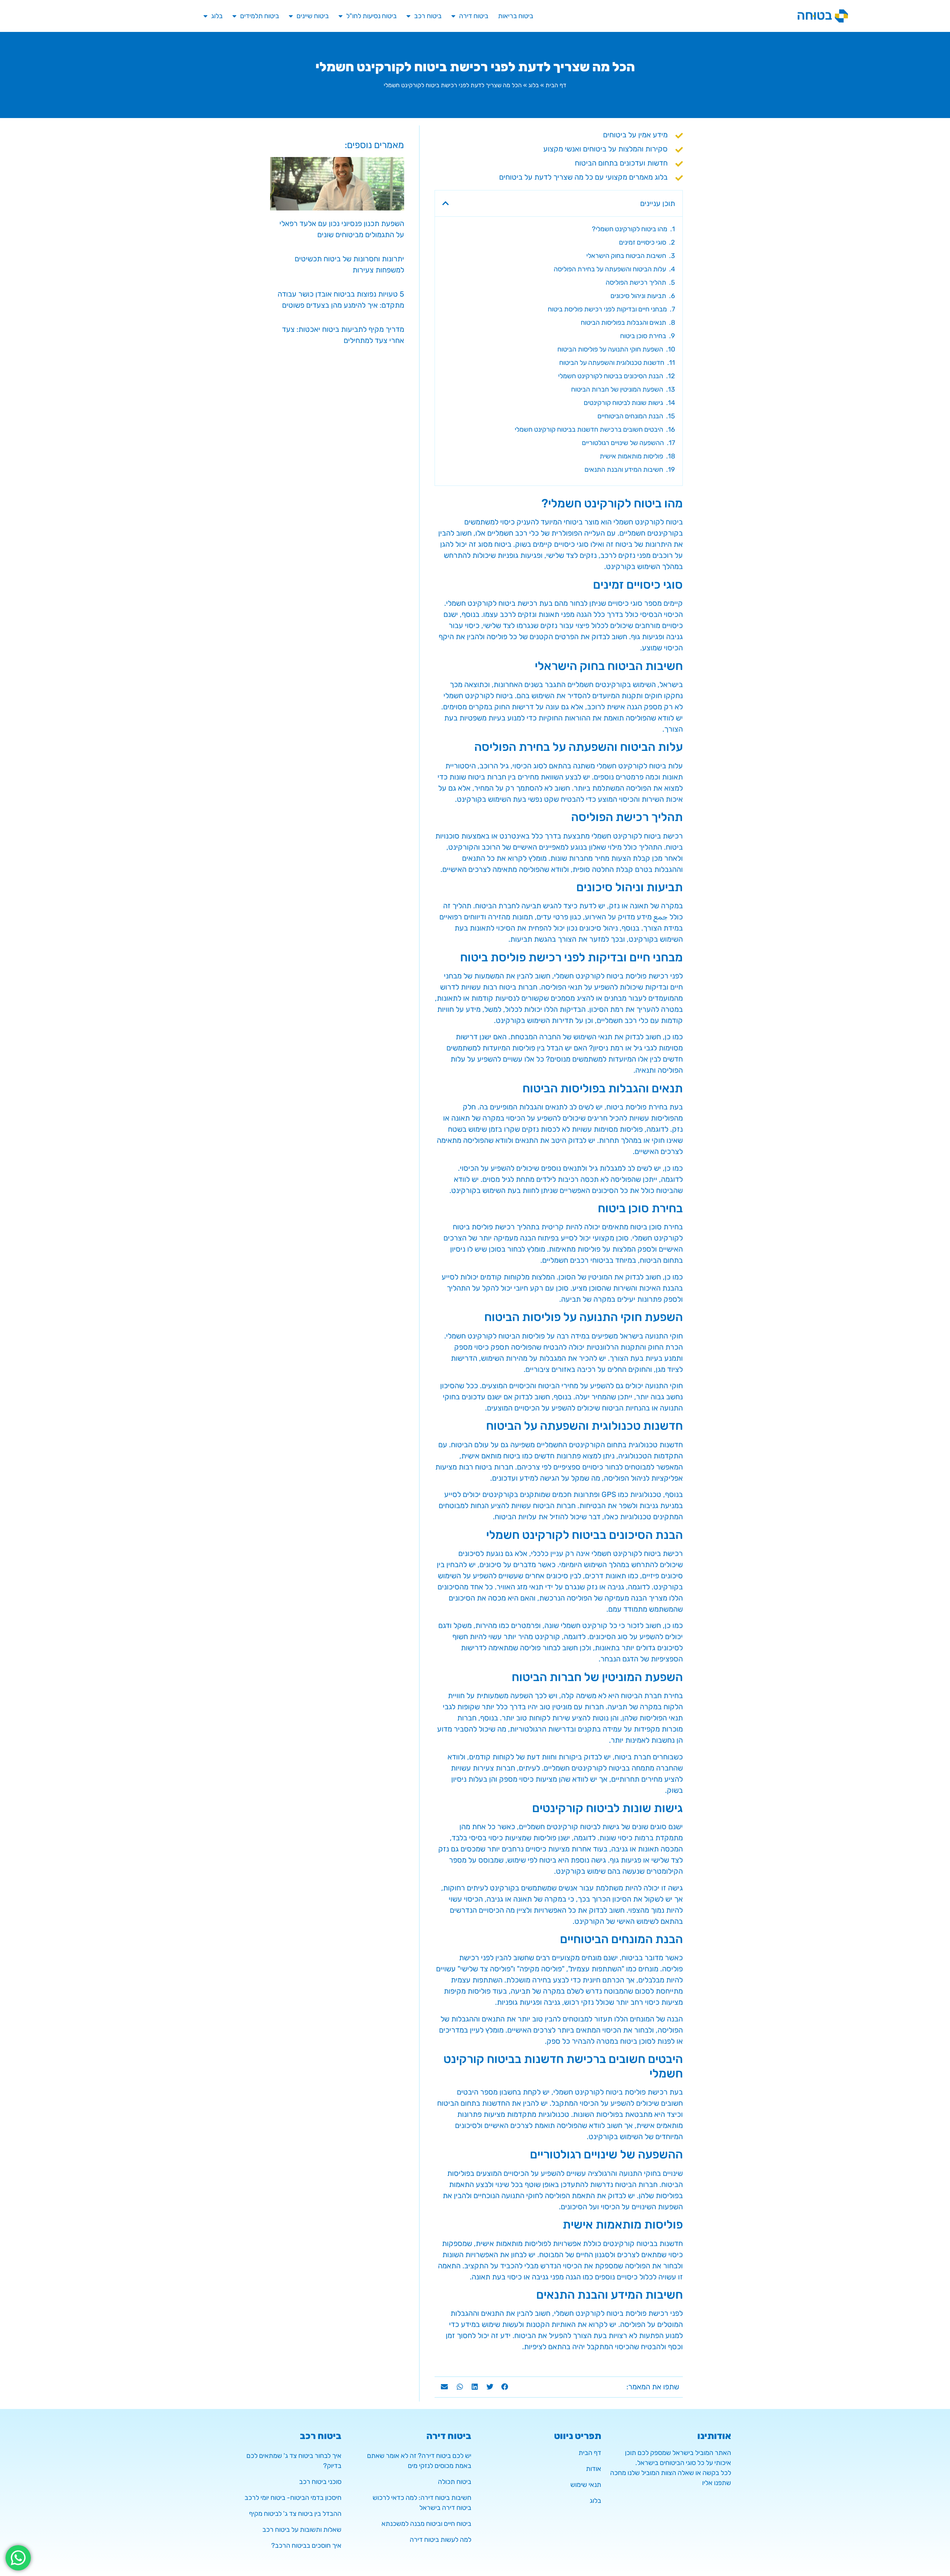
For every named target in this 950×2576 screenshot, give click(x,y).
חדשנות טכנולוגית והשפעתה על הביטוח (612, 363)
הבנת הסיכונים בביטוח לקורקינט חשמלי (611, 376)
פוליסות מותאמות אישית (631, 456)
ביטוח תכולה (455, 2482)
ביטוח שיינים (313, 16)
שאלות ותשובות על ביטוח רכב (302, 2530)
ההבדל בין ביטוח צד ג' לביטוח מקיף (295, 2514)
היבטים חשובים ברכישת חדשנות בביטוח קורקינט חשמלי (589, 429)
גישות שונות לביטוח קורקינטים (623, 403)
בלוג (217, 16)
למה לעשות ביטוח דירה (440, 2540)
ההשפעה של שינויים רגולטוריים (623, 443)
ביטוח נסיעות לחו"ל (371, 16)
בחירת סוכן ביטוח (643, 336)
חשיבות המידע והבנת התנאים (624, 470)
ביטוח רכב (428, 16)
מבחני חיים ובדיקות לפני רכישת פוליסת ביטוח (607, 309)
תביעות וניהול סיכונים (638, 296)
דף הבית (556, 85)
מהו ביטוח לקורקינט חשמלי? (630, 229)
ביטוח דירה (474, 16)
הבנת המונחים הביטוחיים (630, 416)
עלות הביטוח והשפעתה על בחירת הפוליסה (610, 269)
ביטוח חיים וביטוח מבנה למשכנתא (426, 2524)
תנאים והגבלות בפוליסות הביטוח (623, 323)
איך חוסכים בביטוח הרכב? (306, 2546)
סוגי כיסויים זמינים (643, 242)
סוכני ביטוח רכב (320, 2482)
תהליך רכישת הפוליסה (636, 282)
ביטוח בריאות (516, 16)
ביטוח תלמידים (260, 16)
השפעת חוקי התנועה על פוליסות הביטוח (610, 349)
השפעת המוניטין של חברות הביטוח (617, 389)
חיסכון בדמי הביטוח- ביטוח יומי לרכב (293, 2498)
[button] (446, 203)
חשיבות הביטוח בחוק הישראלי (626, 256)
